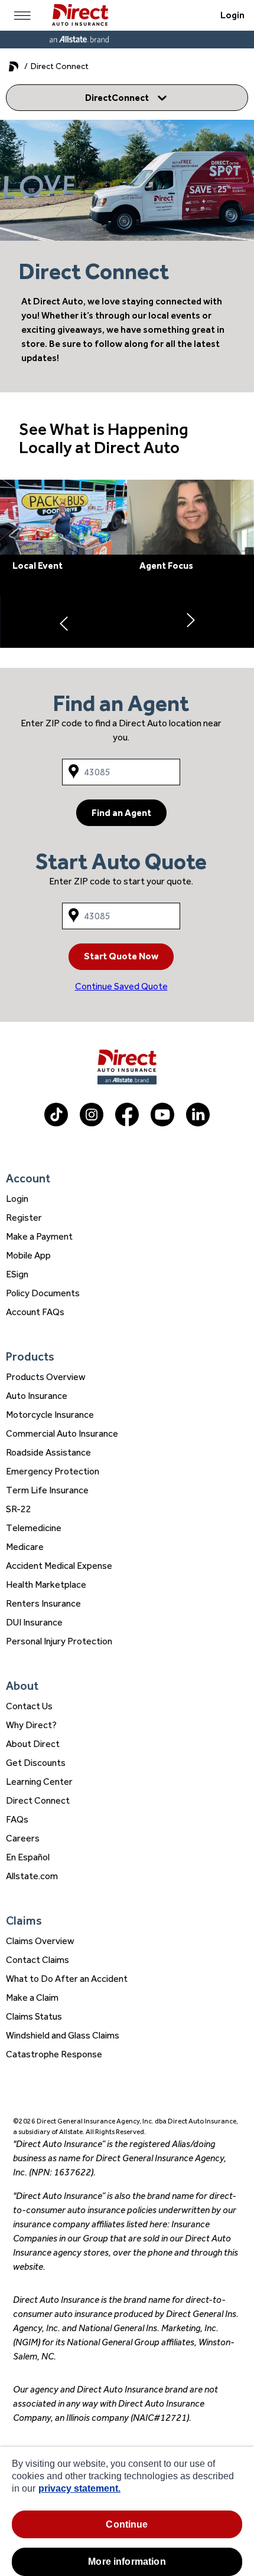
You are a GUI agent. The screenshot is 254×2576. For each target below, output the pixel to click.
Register (24, 1217)
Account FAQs (35, 1312)
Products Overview (46, 1377)
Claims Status (34, 2016)
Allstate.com (32, 1876)
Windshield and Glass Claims (63, 2035)
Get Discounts (36, 1763)
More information (127, 2562)
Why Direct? (31, 1725)
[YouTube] (162, 1123)
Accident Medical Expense (59, 1566)
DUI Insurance (34, 1622)
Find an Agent (121, 813)
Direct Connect (38, 1800)
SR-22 (19, 1509)
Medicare (25, 1547)
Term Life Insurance (47, 1490)
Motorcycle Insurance (50, 1415)
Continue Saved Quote (121, 986)
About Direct (33, 1744)
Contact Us (29, 1706)
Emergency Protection (53, 1471)
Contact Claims (38, 1960)
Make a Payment (39, 1236)
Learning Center (39, 1782)
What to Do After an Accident (67, 1979)
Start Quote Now (121, 956)
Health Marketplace (46, 1584)
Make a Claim (32, 1997)
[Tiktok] (56, 1123)
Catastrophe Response (54, 2054)
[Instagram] (92, 1123)
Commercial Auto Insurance (62, 1433)
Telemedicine (34, 1528)
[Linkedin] (198, 1123)
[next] (190, 622)
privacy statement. (79, 2488)
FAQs (17, 1819)
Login (232, 15)
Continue (127, 2524)
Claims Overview (40, 1941)
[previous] (63, 622)
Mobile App (28, 1255)
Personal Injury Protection (59, 1641)
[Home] (80, 15)
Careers (23, 1838)
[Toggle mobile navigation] (22, 15)
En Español (28, 1857)
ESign (17, 1274)
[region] (127, 2511)
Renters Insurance (43, 1603)
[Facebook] (127, 1123)
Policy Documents (43, 1293)
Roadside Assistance (48, 1452)
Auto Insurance (37, 1396)
